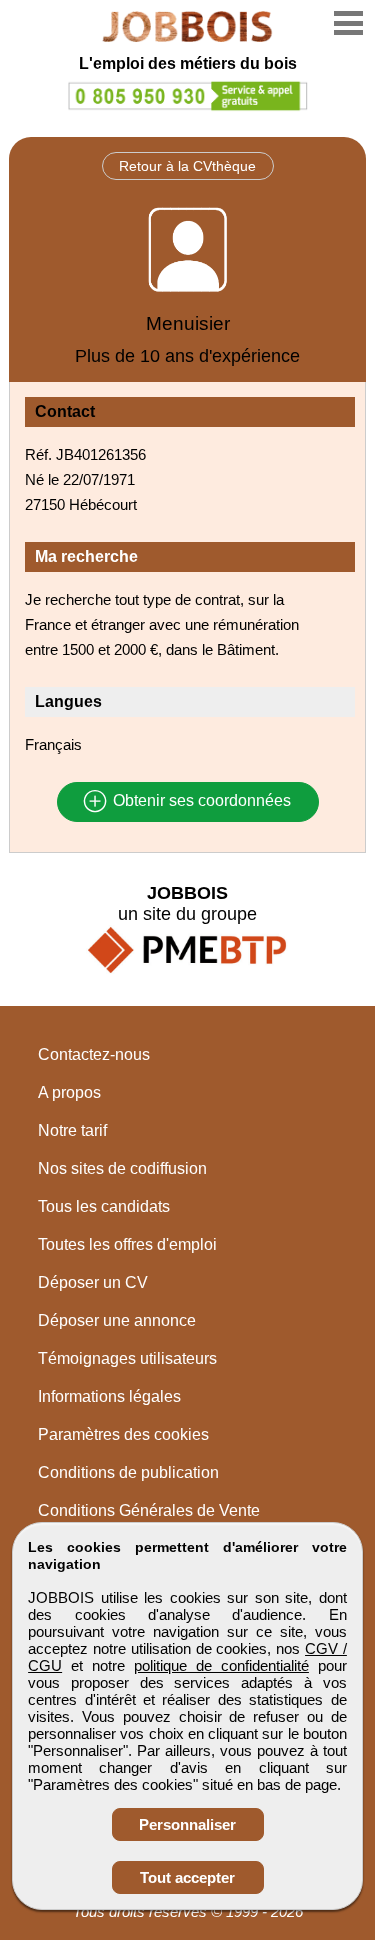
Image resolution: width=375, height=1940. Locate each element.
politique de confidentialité (221, 1665)
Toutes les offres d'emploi (127, 1244)
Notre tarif (72, 1130)
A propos (69, 1092)
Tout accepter (187, 1877)
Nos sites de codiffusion (122, 1168)
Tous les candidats (104, 1206)
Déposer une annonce (117, 1320)
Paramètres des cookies (123, 1434)
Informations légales (109, 1396)
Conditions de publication (128, 1472)
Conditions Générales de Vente (149, 1510)
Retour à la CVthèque (187, 166)
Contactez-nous (94, 1054)
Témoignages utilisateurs (127, 1358)
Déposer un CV (93, 1282)
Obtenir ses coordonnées (200, 801)
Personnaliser (187, 1824)
